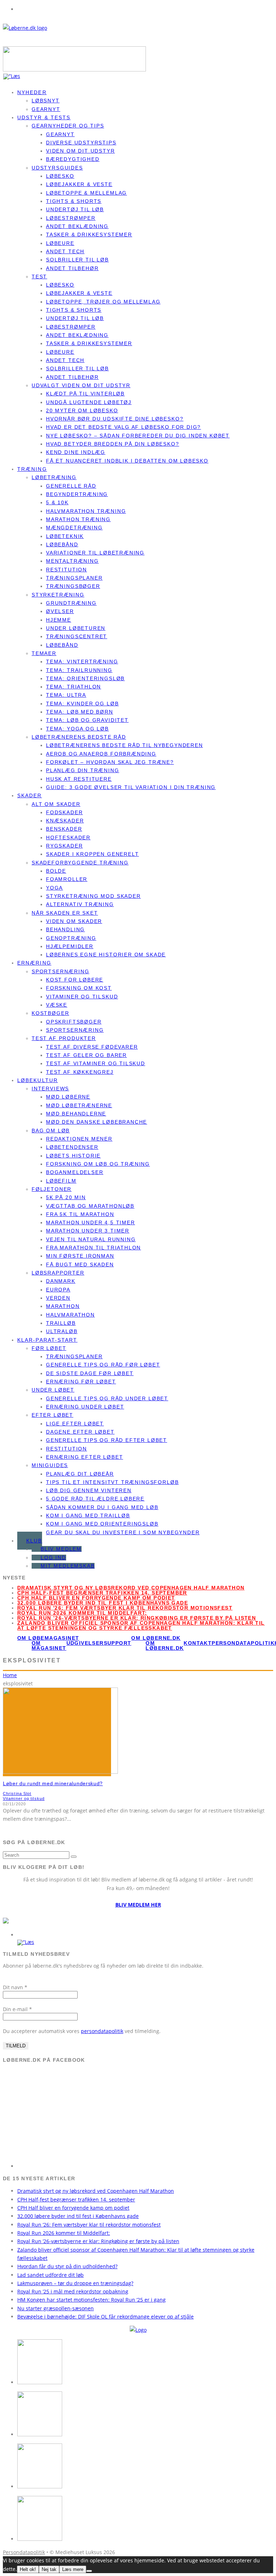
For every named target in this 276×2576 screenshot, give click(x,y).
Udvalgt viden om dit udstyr (81, 385)
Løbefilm (61, 1181)
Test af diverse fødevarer (92, 1047)
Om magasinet (49, 1646)
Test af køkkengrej (80, 1072)
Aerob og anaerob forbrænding (101, 754)
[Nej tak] (89, 2571)
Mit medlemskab (68, 1566)
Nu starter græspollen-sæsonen (56, 2308)
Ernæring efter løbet (84, 1457)
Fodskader (64, 812)
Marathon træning (78, 519)
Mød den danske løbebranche (96, 1122)
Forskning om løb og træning (98, 1164)
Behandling (65, 929)
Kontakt (198, 1643)
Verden (58, 1298)
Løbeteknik (65, 536)
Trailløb (61, 1323)
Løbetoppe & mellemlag (86, 193)
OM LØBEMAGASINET (48, 1638)
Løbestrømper (71, 218)
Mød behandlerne (76, 1114)
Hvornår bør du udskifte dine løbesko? (115, 419)
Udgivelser (85, 1643)
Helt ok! (28, 2569)
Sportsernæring (60, 971)
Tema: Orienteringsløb (85, 678)
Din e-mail (17, 2009)
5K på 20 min (66, 1197)
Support (118, 1643)
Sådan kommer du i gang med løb (102, 1507)
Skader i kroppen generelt (93, 854)
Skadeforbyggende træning (80, 863)
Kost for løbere (75, 980)
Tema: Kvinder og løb (82, 704)
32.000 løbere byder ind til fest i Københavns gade (103, 1603)
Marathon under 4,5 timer (91, 1222)
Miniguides (50, 1465)
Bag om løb (51, 1131)
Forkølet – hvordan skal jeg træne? (110, 762)
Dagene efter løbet (80, 1432)
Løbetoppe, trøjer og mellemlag (103, 302)
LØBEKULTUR (38, 1080)
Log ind (53, 1558)
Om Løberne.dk (165, 1646)
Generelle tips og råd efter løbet (107, 1440)
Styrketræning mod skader (93, 896)
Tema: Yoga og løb (77, 729)
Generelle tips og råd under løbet (107, 1398)
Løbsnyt (46, 101)
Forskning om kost (79, 988)
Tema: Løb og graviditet (87, 720)
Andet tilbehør (72, 268)
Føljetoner (52, 1189)
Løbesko (60, 176)
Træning (32, 469)
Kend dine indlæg (76, 452)
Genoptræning (71, 938)
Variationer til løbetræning (95, 553)
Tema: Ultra (66, 695)
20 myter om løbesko (82, 410)
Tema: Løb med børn (80, 712)
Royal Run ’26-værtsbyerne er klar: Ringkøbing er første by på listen (137, 1618)
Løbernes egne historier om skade (106, 955)
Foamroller (67, 879)
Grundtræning (71, 603)
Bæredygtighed (73, 159)
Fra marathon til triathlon (93, 1248)
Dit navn (15, 1987)
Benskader (64, 829)
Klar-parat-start (47, 1340)
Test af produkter (64, 1038)
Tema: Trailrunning (79, 670)
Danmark (61, 1281)
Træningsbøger (73, 586)
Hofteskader (68, 837)
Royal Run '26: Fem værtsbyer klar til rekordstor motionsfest (125, 1608)
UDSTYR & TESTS (44, 117)
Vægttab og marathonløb (90, 1206)
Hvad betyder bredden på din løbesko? (113, 444)
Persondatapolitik (243, 1643)
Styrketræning (58, 595)
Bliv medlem (61, 1549)
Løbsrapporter (58, 1273)
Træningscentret (77, 636)
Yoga (54, 888)
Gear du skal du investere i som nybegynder (123, 1532)
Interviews (50, 1089)
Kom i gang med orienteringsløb (102, 1524)
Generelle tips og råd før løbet (103, 1365)
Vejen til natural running (91, 1239)
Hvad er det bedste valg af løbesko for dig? (123, 427)
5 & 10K (57, 502)
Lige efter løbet (75, 1424)
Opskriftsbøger (74, 1022)
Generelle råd (71, 486)
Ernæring (34, 963)
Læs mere (73, 2569)
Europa (58, 1290)
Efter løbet (52, 1415)
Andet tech (65, 251)
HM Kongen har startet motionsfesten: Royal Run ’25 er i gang (91, 2300)
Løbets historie (73, 1156)
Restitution (66, 570)
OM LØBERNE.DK (156, 1638)
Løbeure (60, 243)
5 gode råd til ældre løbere (95, 1499)
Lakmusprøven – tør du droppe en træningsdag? (75, 2283)
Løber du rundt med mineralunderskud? (53, 1783)
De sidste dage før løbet (90, 1373)
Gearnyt (60, 134)
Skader (30, 795)
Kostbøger (50, 1013)
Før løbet (49, 1348)
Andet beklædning (77, 226)
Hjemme (59, 620)
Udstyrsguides (57, 168)
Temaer (44, 653)
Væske (57, 1005)
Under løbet (53, 1390)
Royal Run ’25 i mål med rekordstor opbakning (73, 2291)
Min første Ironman (80, 1256)
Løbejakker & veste (79, 184)
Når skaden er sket (65, 913)
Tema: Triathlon (73, 687)
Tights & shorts (74, 201)
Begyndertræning (77, 494)
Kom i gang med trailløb (88, 1516)
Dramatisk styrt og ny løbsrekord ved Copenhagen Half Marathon (131, 1588)
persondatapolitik (102, 2031)
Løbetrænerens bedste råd (79, 737)
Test (39, 277)
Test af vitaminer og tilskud (96, 1063)
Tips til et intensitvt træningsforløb (112, 1482)
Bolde (56, 871)
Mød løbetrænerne (79, 1105)
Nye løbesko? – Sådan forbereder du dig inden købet (138, 436)
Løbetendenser (72, 1147)
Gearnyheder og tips (68, 126)
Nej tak (49, 2569)
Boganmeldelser (75, 1172)
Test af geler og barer (86, 1055)
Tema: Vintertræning (82, 662)
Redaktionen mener (79, 1139)
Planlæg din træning (83, 770)
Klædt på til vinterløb (85, 394)
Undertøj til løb (75, 209)
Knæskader (65, 821)
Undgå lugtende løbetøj (89, 402)
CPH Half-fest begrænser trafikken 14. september (102, 1593)
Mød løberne (68, 1097)
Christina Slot (17, 1793)
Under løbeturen (76, 628)
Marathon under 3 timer (88, 1231)
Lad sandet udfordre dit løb (50, 2275)
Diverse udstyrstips (81, 143)
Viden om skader (74, 921)
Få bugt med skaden (80, 1264)
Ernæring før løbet (81, 1382)
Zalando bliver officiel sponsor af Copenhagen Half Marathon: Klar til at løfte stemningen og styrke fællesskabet (141, 1625)
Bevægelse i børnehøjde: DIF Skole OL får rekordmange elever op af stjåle (105, 2317)
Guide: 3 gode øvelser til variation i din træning (131, 787)
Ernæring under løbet (85, 1407)
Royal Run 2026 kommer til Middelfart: (82, 1613)
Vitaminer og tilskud (82, 997)
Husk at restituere (79, 779)
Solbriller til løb (77, 260)
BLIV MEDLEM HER (138, 1905)
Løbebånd (62, 544)
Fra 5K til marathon (80, 1214)
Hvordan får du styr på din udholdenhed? (67, 2266)
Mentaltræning (72, 561)
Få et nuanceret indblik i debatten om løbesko (127, 461)
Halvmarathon (70, 1315)
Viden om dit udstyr (80, 151)
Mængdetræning (74, 528)
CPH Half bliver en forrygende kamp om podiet (96, 1598)
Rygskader (64, 846)
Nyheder (32, 92)
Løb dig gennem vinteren (89, 1490)
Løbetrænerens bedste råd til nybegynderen (125, 745)
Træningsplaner (74, 578)
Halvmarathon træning (86, 511)
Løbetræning (54, 477)
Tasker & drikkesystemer (89, 235)
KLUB (34, 1541)
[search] (74, 1857)
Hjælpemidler (70, 946)
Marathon (63, 1306)
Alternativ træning (80, 904)
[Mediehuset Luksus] (138, 2330)
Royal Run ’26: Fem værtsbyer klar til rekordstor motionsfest (89, 2225)
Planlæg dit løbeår (80, 1474)
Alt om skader (56, 804)
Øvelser (60, 611)
